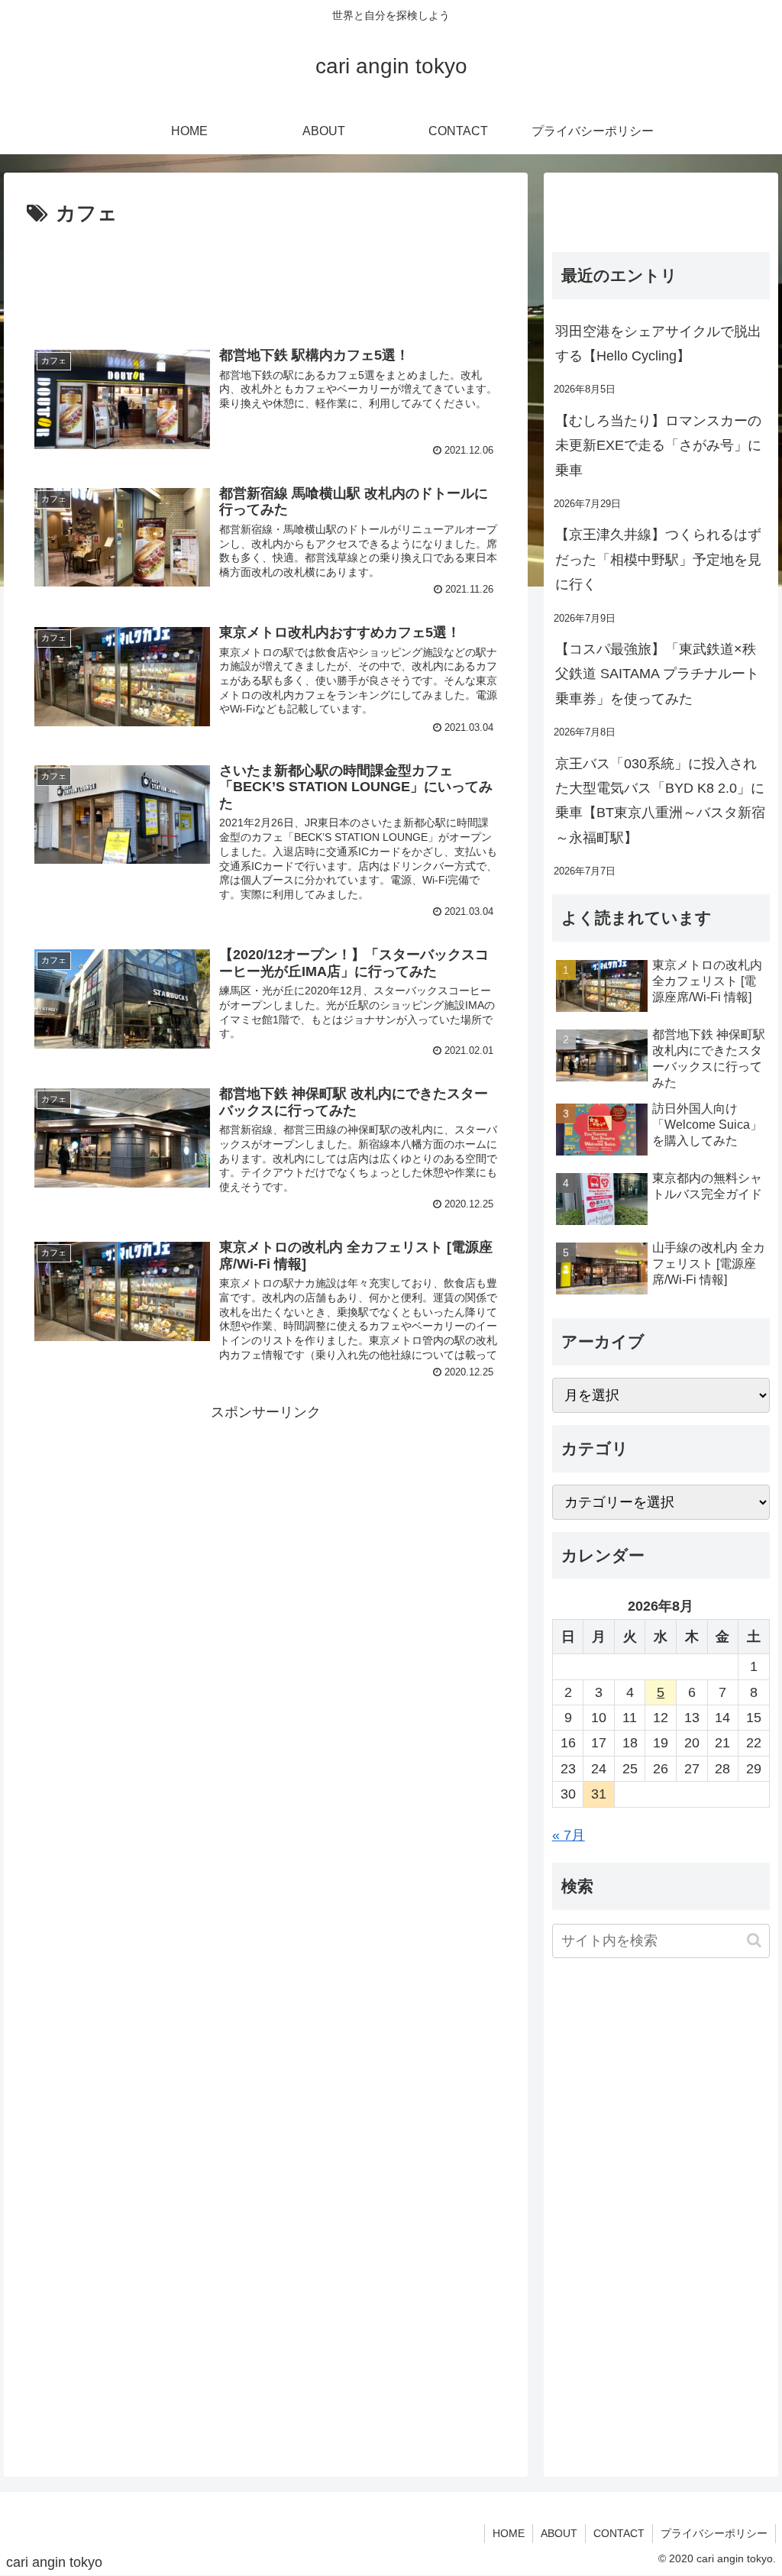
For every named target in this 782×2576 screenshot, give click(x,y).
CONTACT (619, 2533)
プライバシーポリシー (714, 2533)
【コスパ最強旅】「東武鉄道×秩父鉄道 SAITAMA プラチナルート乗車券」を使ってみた (657, 674)
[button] (754, 1940)
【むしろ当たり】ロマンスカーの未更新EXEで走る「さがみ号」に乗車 (658, 446)
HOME (509, 2533)
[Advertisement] (266, 277)
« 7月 (569, 1835)
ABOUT (559, 2533)
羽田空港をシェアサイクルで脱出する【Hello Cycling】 (658, 344)
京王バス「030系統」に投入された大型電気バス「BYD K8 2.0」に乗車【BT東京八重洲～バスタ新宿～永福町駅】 (660, 801)
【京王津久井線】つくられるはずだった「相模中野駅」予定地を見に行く (658, 559)
